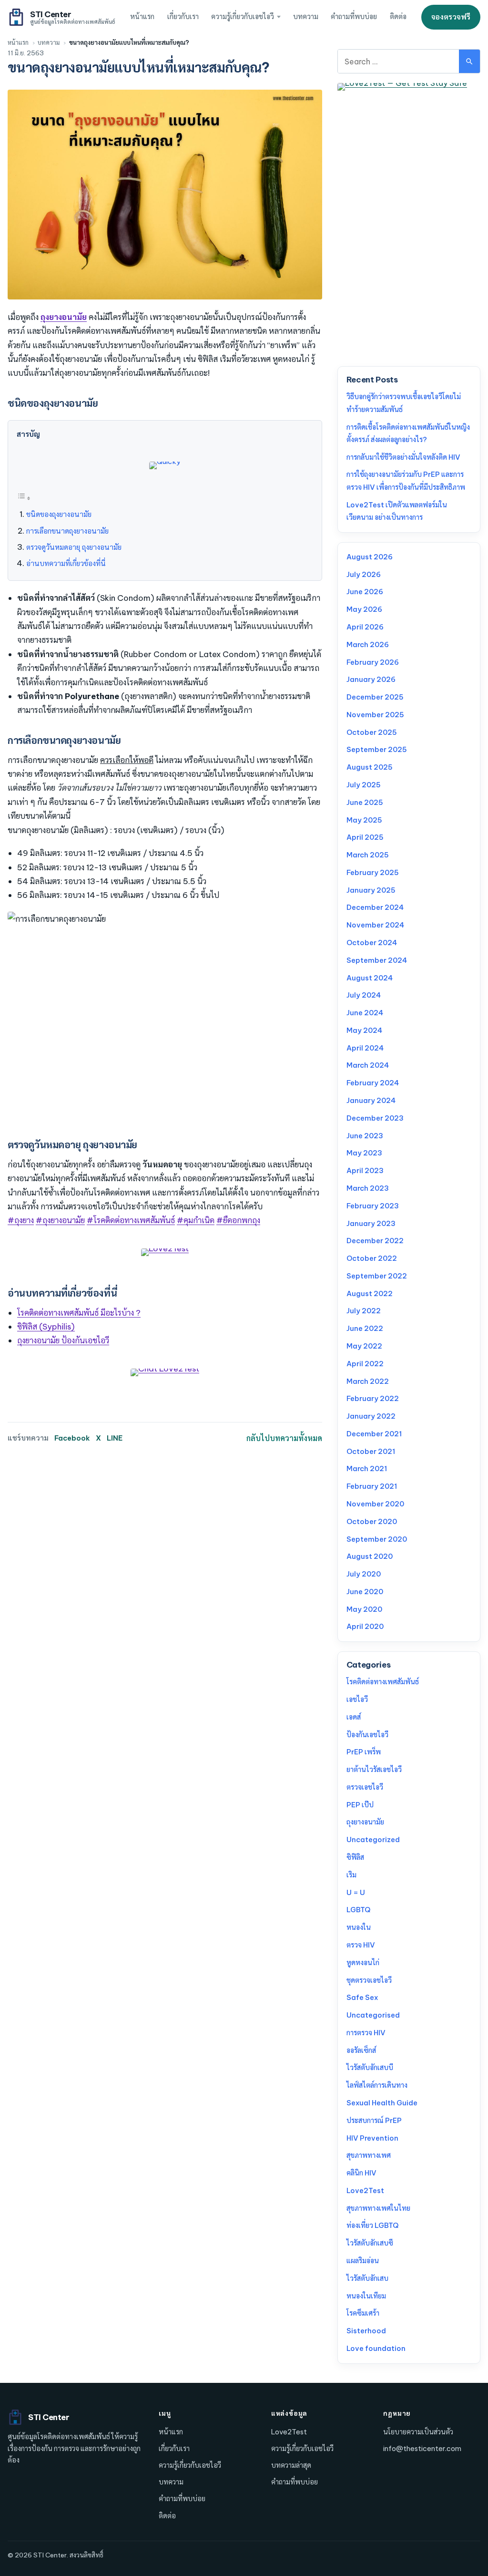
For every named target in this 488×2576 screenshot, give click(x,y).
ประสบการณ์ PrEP (374, 2120)
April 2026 (365, 627)
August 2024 (370, 978)
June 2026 (365, 592)
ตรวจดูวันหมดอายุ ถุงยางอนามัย (74, 547)
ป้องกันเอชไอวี (367, 1735)
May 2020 (364, 1609)
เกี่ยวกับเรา (183, 17)
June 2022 (365, 1328)
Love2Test (365, 2190)
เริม (351, 1875)
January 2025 (371, 890)
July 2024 (364, 995)
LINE (115, 1438)
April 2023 (365, 1170)
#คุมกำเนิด (196, 1220)
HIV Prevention (372, 2138)
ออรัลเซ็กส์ (361, 2050)
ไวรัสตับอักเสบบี (370, 2067)
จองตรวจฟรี (451, 17)
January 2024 (371, 1100)
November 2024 (375, 925)
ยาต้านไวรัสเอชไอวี (374, 1769)
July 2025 (364, 785)
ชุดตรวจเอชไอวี (369, 1980)
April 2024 (365, 1048)
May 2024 (364, 1030)
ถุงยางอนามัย (365, 1822)
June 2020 (365, 1592)
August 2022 (370, 1293)
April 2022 (365, 1364)
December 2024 (375, 907)
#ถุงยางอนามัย (60, 1220)
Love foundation (376, 2348)
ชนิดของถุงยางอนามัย (59, 514)
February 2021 (372, 1486)
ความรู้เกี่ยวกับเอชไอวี (243, 17)
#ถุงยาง (21, 1220)
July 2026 (364, 574)
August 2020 (370, 1556)
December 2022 (375, 1241)
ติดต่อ (398, 17)
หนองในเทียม (366, 2296)
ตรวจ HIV (361, 1945)
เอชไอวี (357, 1699)
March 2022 (368, 1381)
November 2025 (375, 715)
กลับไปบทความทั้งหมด (284, 1438)
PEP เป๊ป (360, 1805)
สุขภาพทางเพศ (369, 2155)
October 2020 (372, 1521)
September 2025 (377, 749)
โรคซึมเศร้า (363, 2313)
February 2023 (373, 1206)
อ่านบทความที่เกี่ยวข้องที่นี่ (66, 563)
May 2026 (364, 609)
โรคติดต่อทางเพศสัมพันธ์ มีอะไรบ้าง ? (79, 1313)
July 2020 (364, 1574)
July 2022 (364, 1311)
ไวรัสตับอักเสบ (367, 2278)
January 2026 (371, 679)
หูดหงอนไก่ (363, 1963)
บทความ (306, 17)
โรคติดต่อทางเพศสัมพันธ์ (383, 1682)
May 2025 (364, 820)
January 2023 (371, 1223)
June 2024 (365, 1013)
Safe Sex (362, 1997)
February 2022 (373, 1398)
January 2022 (371, 1416)
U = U (356, 1892)
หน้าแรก (142, 17)
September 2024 (377, 960)
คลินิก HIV (361, 2173)
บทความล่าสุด (291, 2465)
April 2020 (365, 1626)
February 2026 (373, 662)
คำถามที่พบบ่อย (354, 17)
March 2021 (367, 1468)
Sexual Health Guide (382, 2103)
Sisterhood (366, 2331)
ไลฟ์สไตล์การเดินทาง (377, 2085)
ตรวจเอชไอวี (365, 1787)
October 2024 (372, 943)
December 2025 (375, 697)
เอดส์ (354, 1717)
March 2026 (368, 644)
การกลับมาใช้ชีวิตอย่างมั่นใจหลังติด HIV (403, 457)
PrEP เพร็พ (364, 1752)
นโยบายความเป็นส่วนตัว (418, 2432)
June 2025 (365, 802)
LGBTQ (358, 1910)
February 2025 (373, 872)
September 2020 (377, 1539)
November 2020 (375, 1504)
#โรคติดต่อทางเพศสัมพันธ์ (131, 1220)
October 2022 (372, 1258)
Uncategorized (373, 1839)
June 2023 (365, 1136)
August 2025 (370, 767)
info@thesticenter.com (422, 2448)
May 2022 (364, 1346)
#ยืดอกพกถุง (238, 1220)
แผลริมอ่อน (363, 2261)
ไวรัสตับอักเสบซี (370, 2243)
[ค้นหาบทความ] (469, 61)
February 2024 (373, 1083)
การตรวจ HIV (366, 2033)
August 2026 (370, 557)
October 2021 (371, 1451)
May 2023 (364, 1153)
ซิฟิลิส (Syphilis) (46, 1326)
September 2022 (377, 1276)
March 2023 (368, 1188)
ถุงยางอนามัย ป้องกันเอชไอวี (63, 1340)
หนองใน (359, 1927)
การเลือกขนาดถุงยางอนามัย (67, 531)
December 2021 (374, 1434)
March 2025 (368, 855)
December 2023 (375, 1118)
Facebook (72, 1438)
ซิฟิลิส (355, 1857)
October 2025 (372, 732)
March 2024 (368, 1065)
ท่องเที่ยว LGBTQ (372, 2225)
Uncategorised (373, 2015)
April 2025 (365, 837)
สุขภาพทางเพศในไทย (378, 2208)
